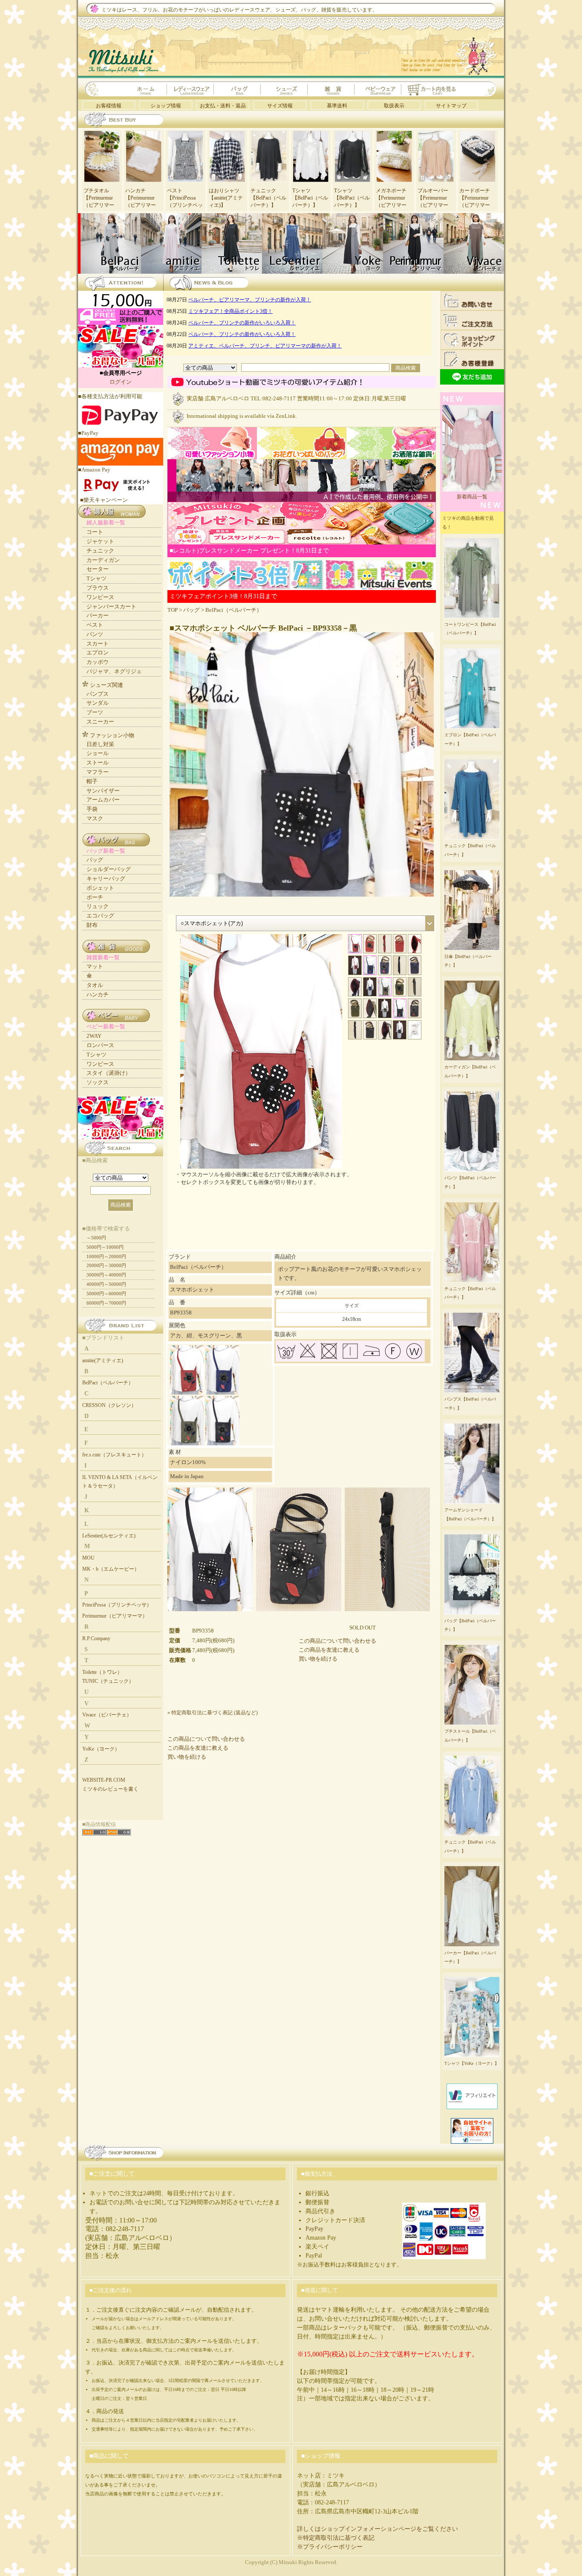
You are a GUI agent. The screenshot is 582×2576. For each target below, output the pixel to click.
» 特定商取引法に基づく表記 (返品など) (213, 1713)
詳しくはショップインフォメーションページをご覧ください (377, 2529)
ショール (98, 753)
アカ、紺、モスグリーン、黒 (206, 1336)
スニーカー (100, 722)
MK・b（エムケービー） (111, 1569)
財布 (92, 925)
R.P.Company (96, 1638)
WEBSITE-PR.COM (104, 1780)
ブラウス (98, 588)
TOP (173, 610)
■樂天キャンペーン (104, 500)
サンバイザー (103, 791)
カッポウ (98, 662)
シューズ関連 (107, 685)
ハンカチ (98, 994)
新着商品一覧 (472, 497)
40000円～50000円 (106, 1284)
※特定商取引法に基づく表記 (336, 2538)
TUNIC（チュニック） (108, 1681)
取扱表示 (394, 106)
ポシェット (100, 888)
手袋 (92, 809)
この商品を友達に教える (329, 1650)
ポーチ (95, 897)
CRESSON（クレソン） (109, 1405)
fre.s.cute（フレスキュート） (114, 1455)
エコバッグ (100, 916)
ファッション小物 (112, 735)
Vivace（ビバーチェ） (107, 1715)
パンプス (98, 694)
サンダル (98, 703)
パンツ (95, 634)
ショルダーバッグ (109, 869)
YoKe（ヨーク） (101, 1749)
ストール (98, 763)
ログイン (121, 382)
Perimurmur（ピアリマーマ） (115, 1616)
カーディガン (103, 560)
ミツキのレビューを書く (110, 1789)
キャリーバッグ (106, 878)
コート (95, 532)
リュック (98, 906)
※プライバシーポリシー (330, 2547)
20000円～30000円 (106, 1265)
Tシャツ (97, 578)
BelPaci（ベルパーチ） (234, 610)
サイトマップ (451, 106)
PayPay (314, 2229)
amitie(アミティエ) (103, 1360)
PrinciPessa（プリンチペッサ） (117, 1605)
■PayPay (88, 433)
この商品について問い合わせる (337, 1641)
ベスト (95, 625)
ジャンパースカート (111, 606)
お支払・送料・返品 (223, 106)
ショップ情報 (166, 106)
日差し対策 (100, 744)
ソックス (98, 1082)
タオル (95, 985)
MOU (88, 1558)
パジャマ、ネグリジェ (114, 671)
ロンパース (100, 1045)
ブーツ (95, 712)
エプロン (98, 653)
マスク (95, 818)
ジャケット (100, 541)
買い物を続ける (318, 1659)
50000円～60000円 (106, 1294)
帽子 (92, 781)
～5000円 (96, 1238)
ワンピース (100, 597)
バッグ (192, 610)
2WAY (94, 1036)
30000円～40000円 (106, 1275)
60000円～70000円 (106, 1303)
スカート (98, 644)
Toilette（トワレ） (102, 1672)
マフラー (98, 772)
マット (95, 966)
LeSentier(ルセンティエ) (109, 1536)
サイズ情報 (280, 106)
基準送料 (337, 106)
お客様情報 (109, 106)
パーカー (98, 615)
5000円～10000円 (105, 1247)
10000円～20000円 (106, 1256)
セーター (98, 569)
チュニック (100, 551)
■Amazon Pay (94, 470)
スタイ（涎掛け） (109, 1073)
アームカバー (103, 800)
